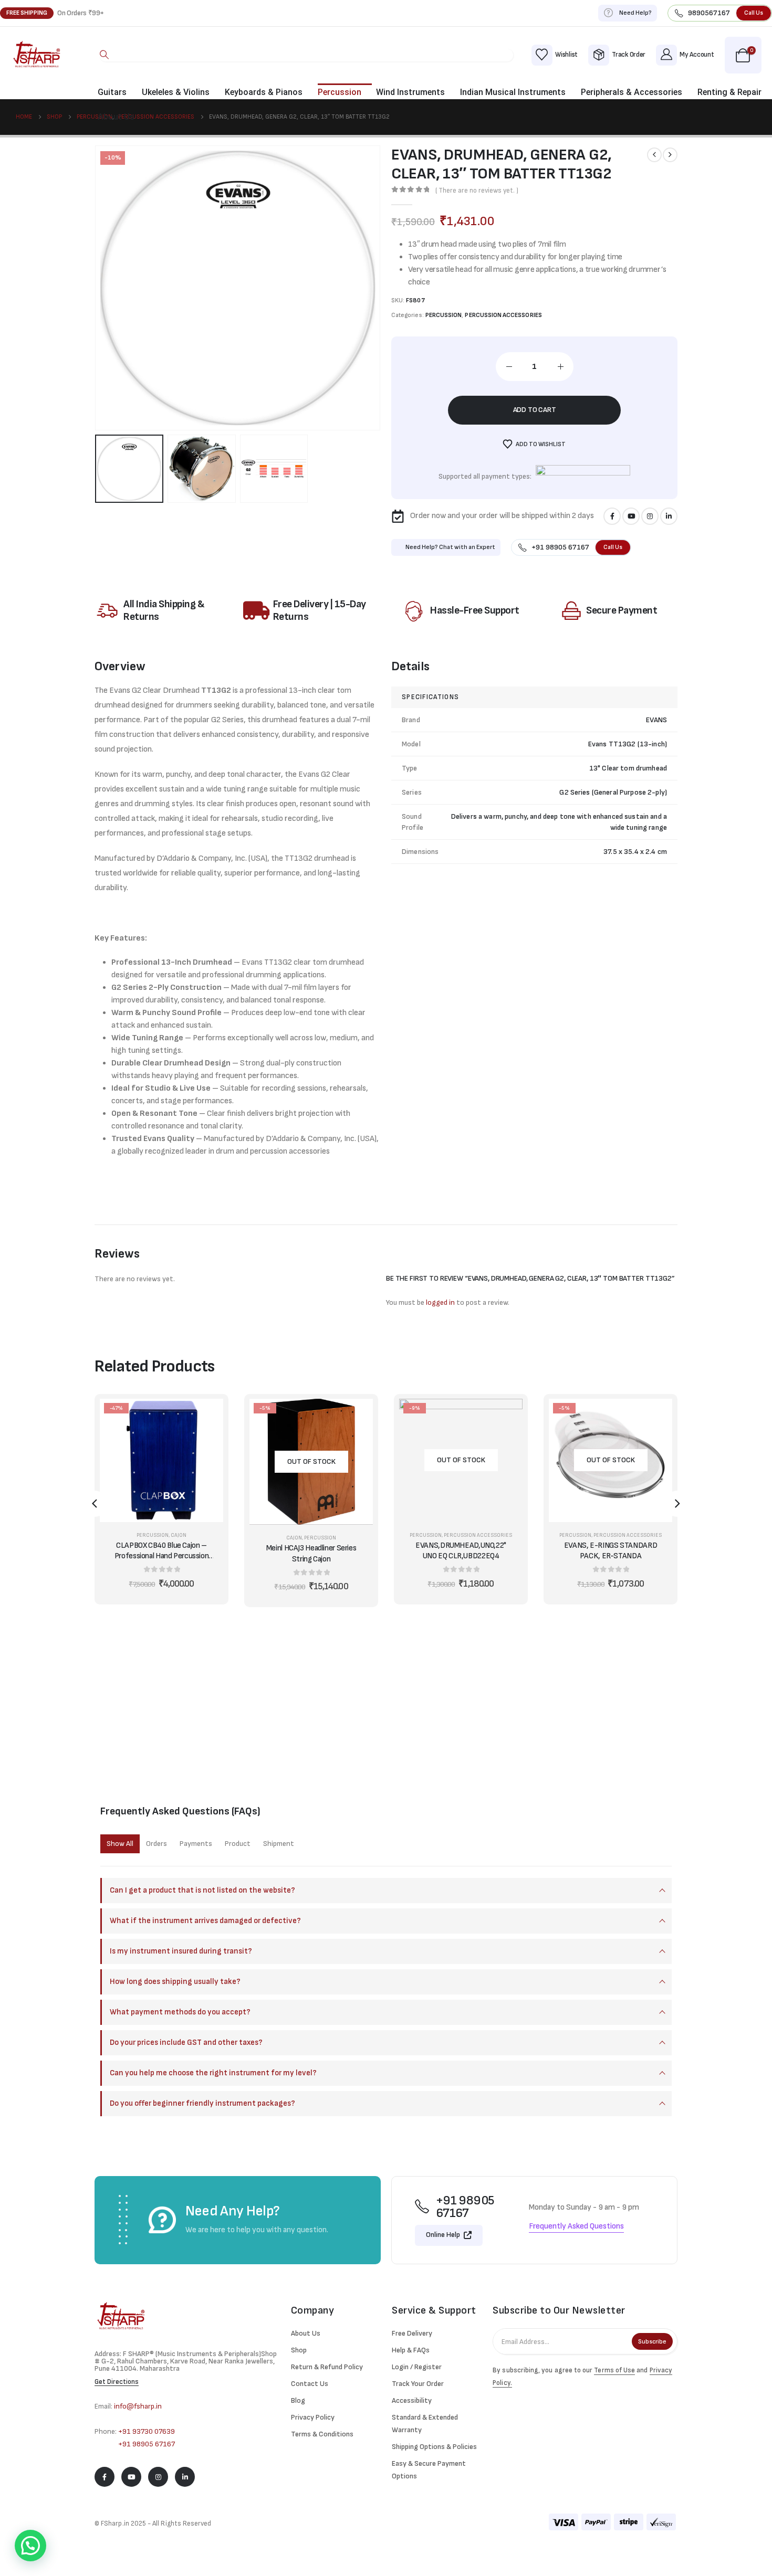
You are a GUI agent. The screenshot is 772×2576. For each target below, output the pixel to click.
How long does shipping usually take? (175, 1982)
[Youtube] (631, 516)
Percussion (340, 92)
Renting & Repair (729, 92)
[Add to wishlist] (207, 1441)
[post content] (161, 1460)
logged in (440, 1302)
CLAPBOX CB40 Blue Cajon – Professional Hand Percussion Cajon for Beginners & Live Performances (162, 1551)
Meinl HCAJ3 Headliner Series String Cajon (311, 1553)
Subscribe (652, 2342)
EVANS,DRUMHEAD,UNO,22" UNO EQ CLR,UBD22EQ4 (461, 1551)
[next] (670, 155)
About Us (116, 117)
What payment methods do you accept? (180, 2012)
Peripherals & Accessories (632, 92)
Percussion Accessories (503, 315)
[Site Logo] (37, 55)
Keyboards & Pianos (264, 92)
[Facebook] (612, 516)
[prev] (654, 155)
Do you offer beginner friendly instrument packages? (202, 2103)
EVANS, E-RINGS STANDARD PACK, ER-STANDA (611, 1551)
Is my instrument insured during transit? (181, 1951)
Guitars (112, 92)
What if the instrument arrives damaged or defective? (205, 1921)
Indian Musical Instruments (513, 92)
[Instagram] (650, 516)
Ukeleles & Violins (176, 92)
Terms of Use (614, 2370)
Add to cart (535, 410)
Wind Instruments (410, 92)
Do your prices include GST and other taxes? (186, 2042)
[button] (105, 55)
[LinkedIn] (669, 516)
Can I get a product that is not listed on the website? (202, 1890)
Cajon (179, 1535)
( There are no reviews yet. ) (477, 191)
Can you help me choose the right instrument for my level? (213, 2073)
